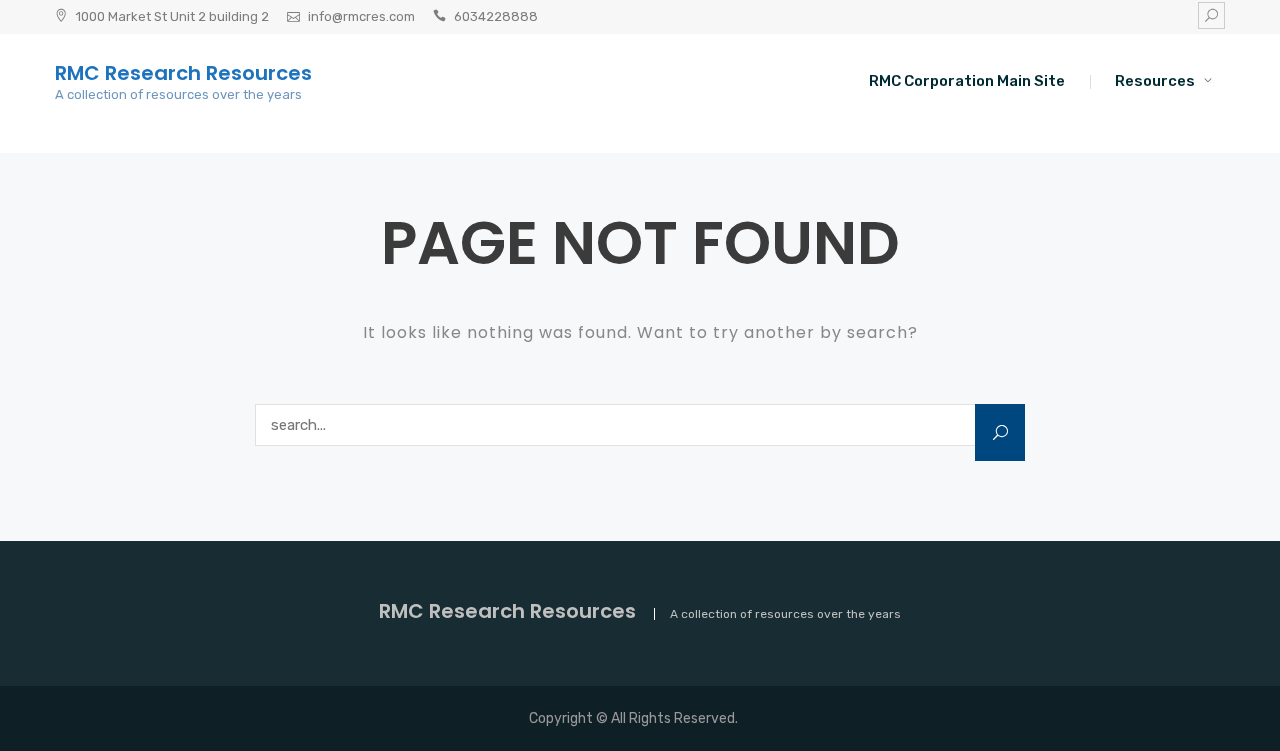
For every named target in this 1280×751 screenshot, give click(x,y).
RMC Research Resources (183, 73)
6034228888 (496, 16)
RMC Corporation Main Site (967, 81)
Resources (1155, 81)
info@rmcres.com (361, 16)
